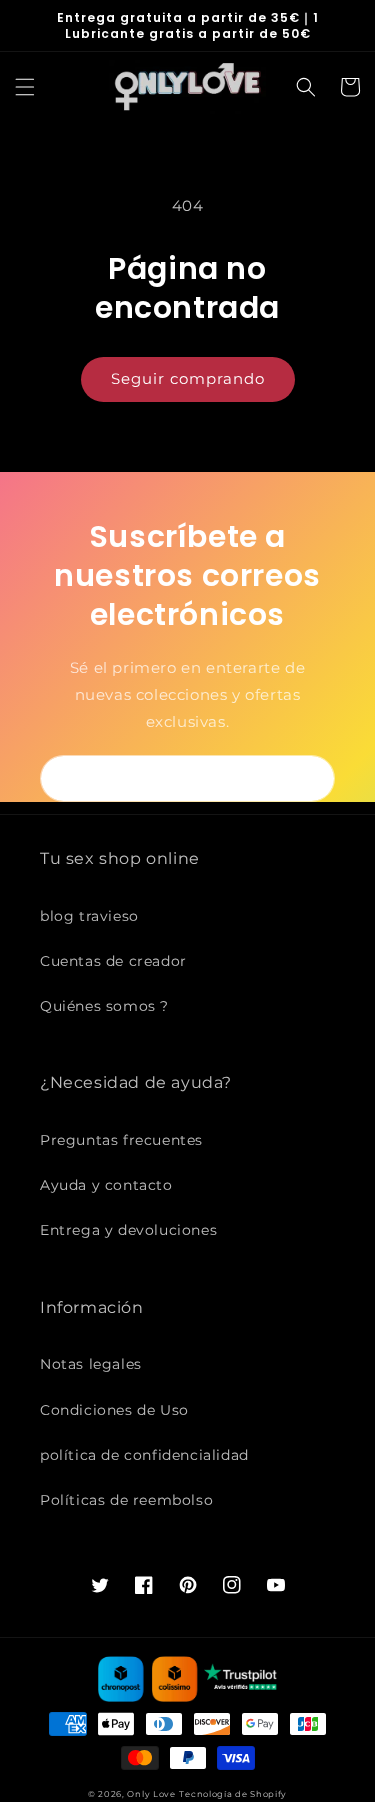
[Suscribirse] (312, 778)
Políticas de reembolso (126, 1500)
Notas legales (91, 1364)
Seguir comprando (188, 378)
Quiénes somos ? (104, 1006)
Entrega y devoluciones (128, 1230)
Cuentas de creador (113, 961)
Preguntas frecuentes (121, 1140)
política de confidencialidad (144, 1455)
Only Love (151, 1794)
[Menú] (25, 87)
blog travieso (89, 916)
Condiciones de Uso (114, 1410)
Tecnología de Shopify (233, 1794)
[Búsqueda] (306, 87)
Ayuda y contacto (106, 1185)
